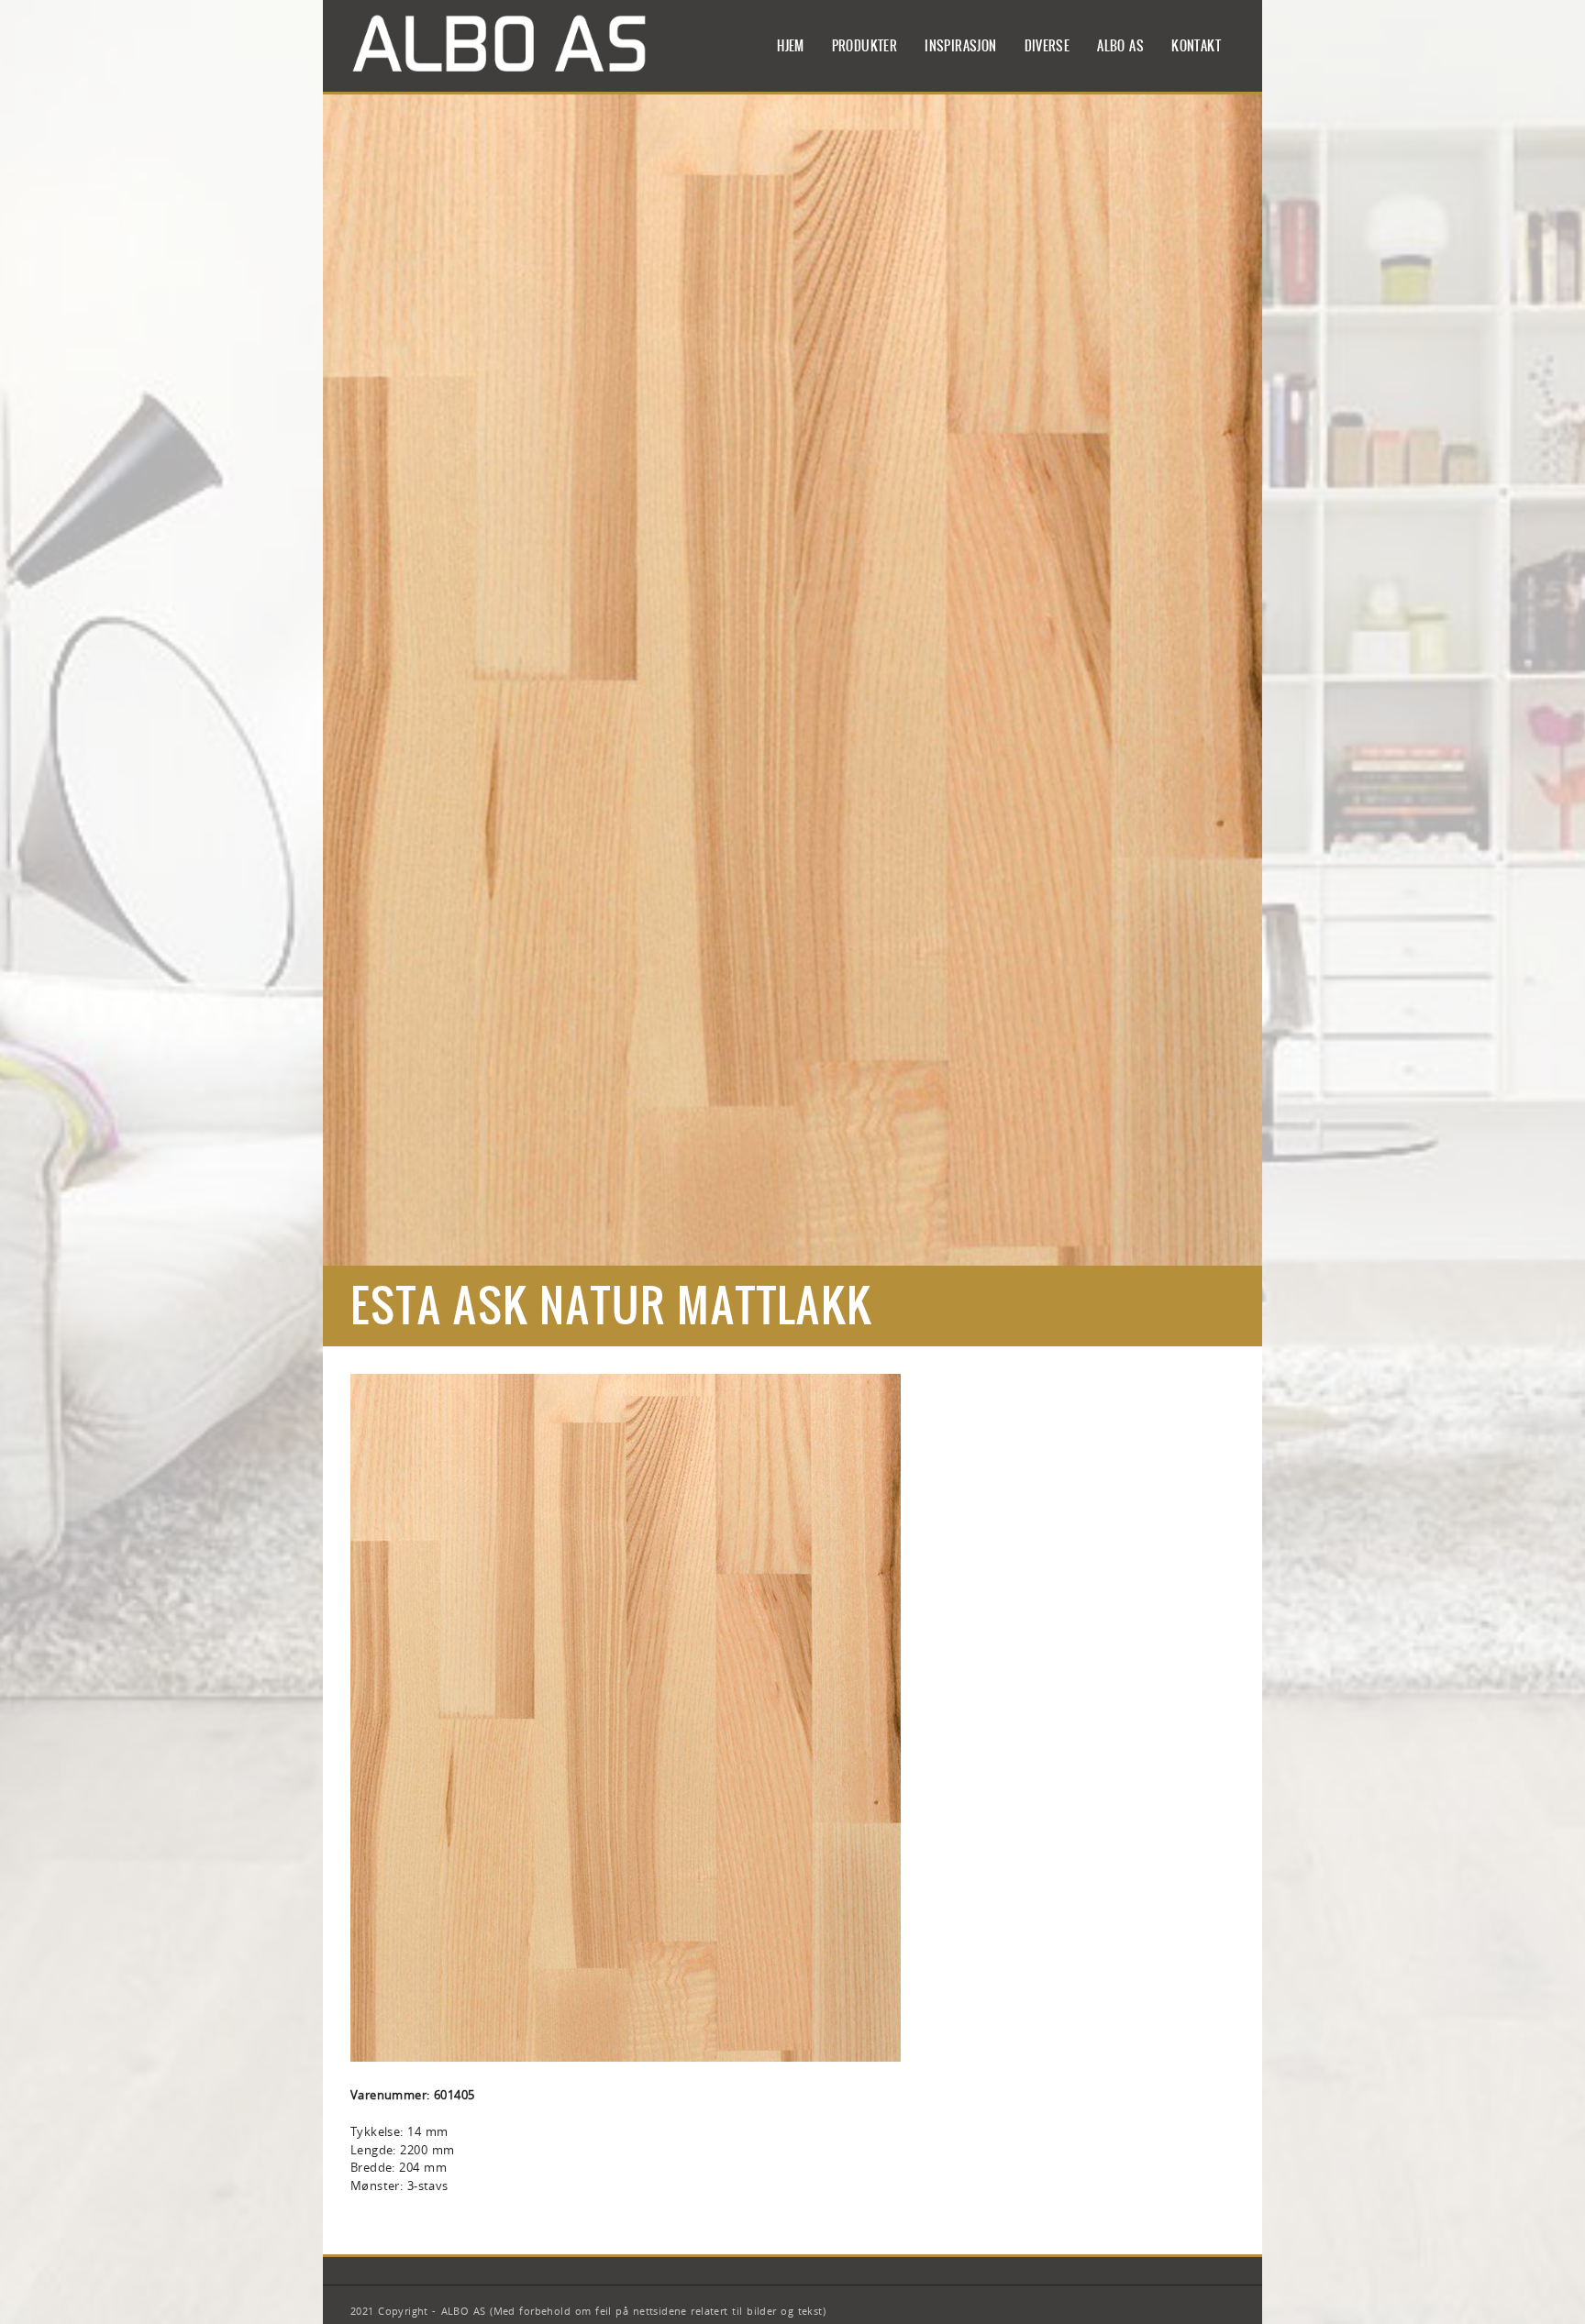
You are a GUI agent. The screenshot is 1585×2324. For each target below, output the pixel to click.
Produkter (865, 46)
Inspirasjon (960, 46)
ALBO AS (1120, 46)
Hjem (791, 46)
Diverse (1047, 46)
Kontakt (1196, 46)
